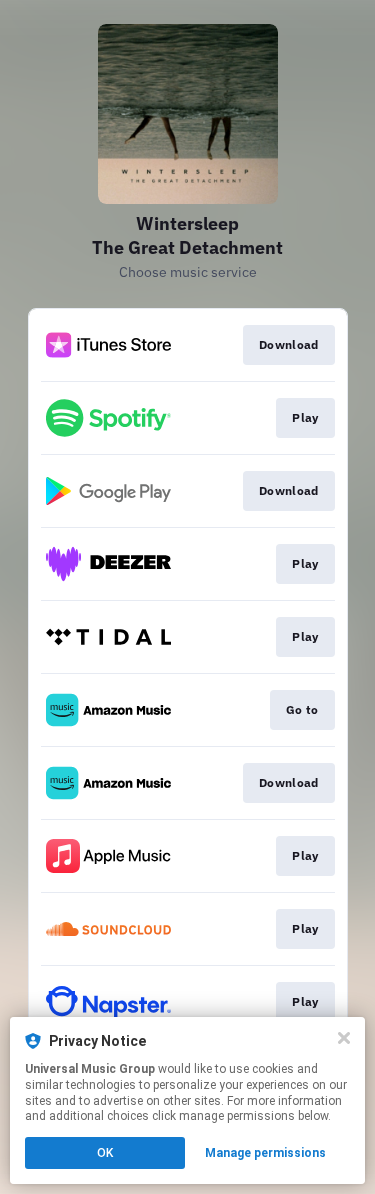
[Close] (344, 1038)
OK (105, 1153)
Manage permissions (265, 1153)
